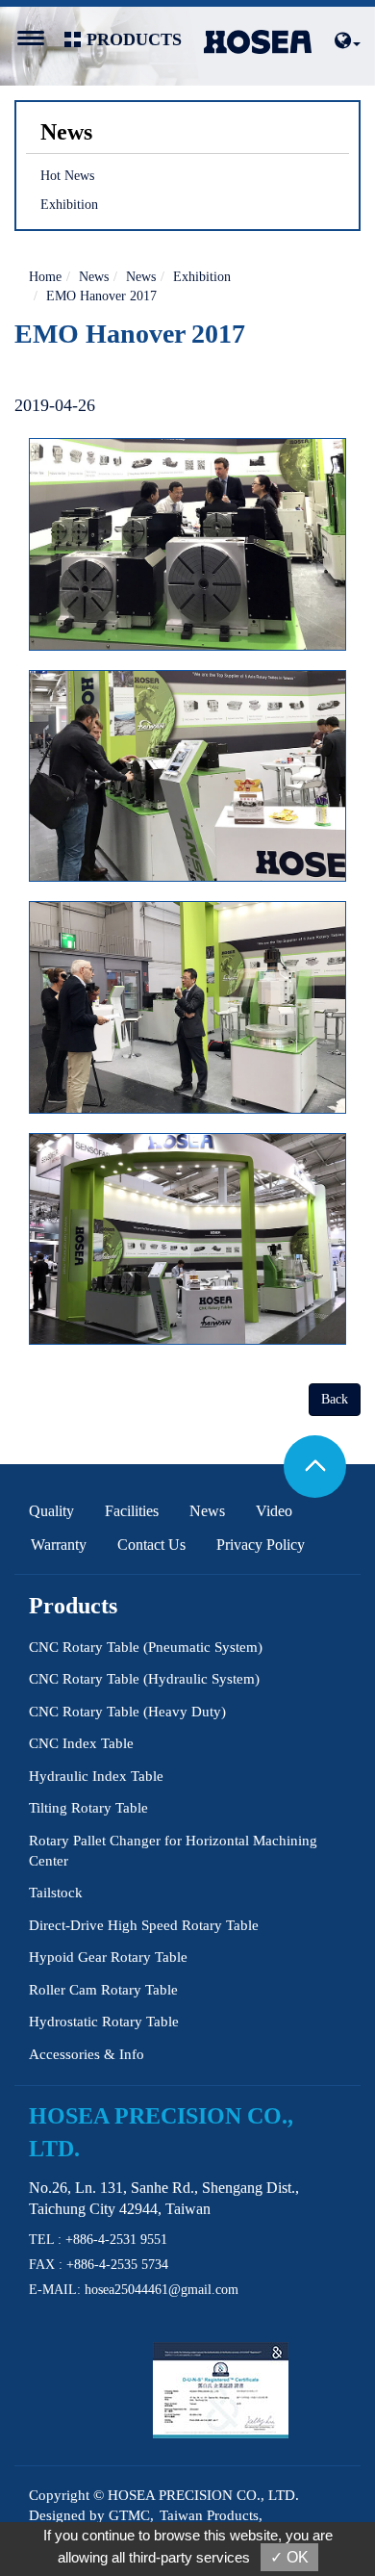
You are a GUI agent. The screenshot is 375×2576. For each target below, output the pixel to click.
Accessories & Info (87, 2054)
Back (335, 1399)
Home (45, 277)
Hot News (67, 176)
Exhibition (69, 205)
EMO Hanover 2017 (101, 296)
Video (274, 1511)
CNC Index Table (81, 1743)
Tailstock (56, 1893)
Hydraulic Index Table (96, 1776)
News (94, 277)
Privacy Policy (261, 1545)
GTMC (129, 2515)
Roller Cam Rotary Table (103, 1990)
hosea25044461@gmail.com (162, 2290)
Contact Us (151, 1545)
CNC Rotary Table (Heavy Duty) (127, 1712)
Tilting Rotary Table (88, 1808)
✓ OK (289, 2557)
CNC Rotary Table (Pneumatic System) (146, 1647)
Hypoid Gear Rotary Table (108, 1957)
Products (73, 1606)
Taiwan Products (209, 2515)
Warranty (59, 1545)
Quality (51, 1511)
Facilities (132, 1511)
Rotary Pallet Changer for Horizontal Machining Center (173, 1851)
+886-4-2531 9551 (116, 2240)
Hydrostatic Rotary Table (104, 2022)
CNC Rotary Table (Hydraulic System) (144, 1679)
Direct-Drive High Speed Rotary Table (144, 1925)
